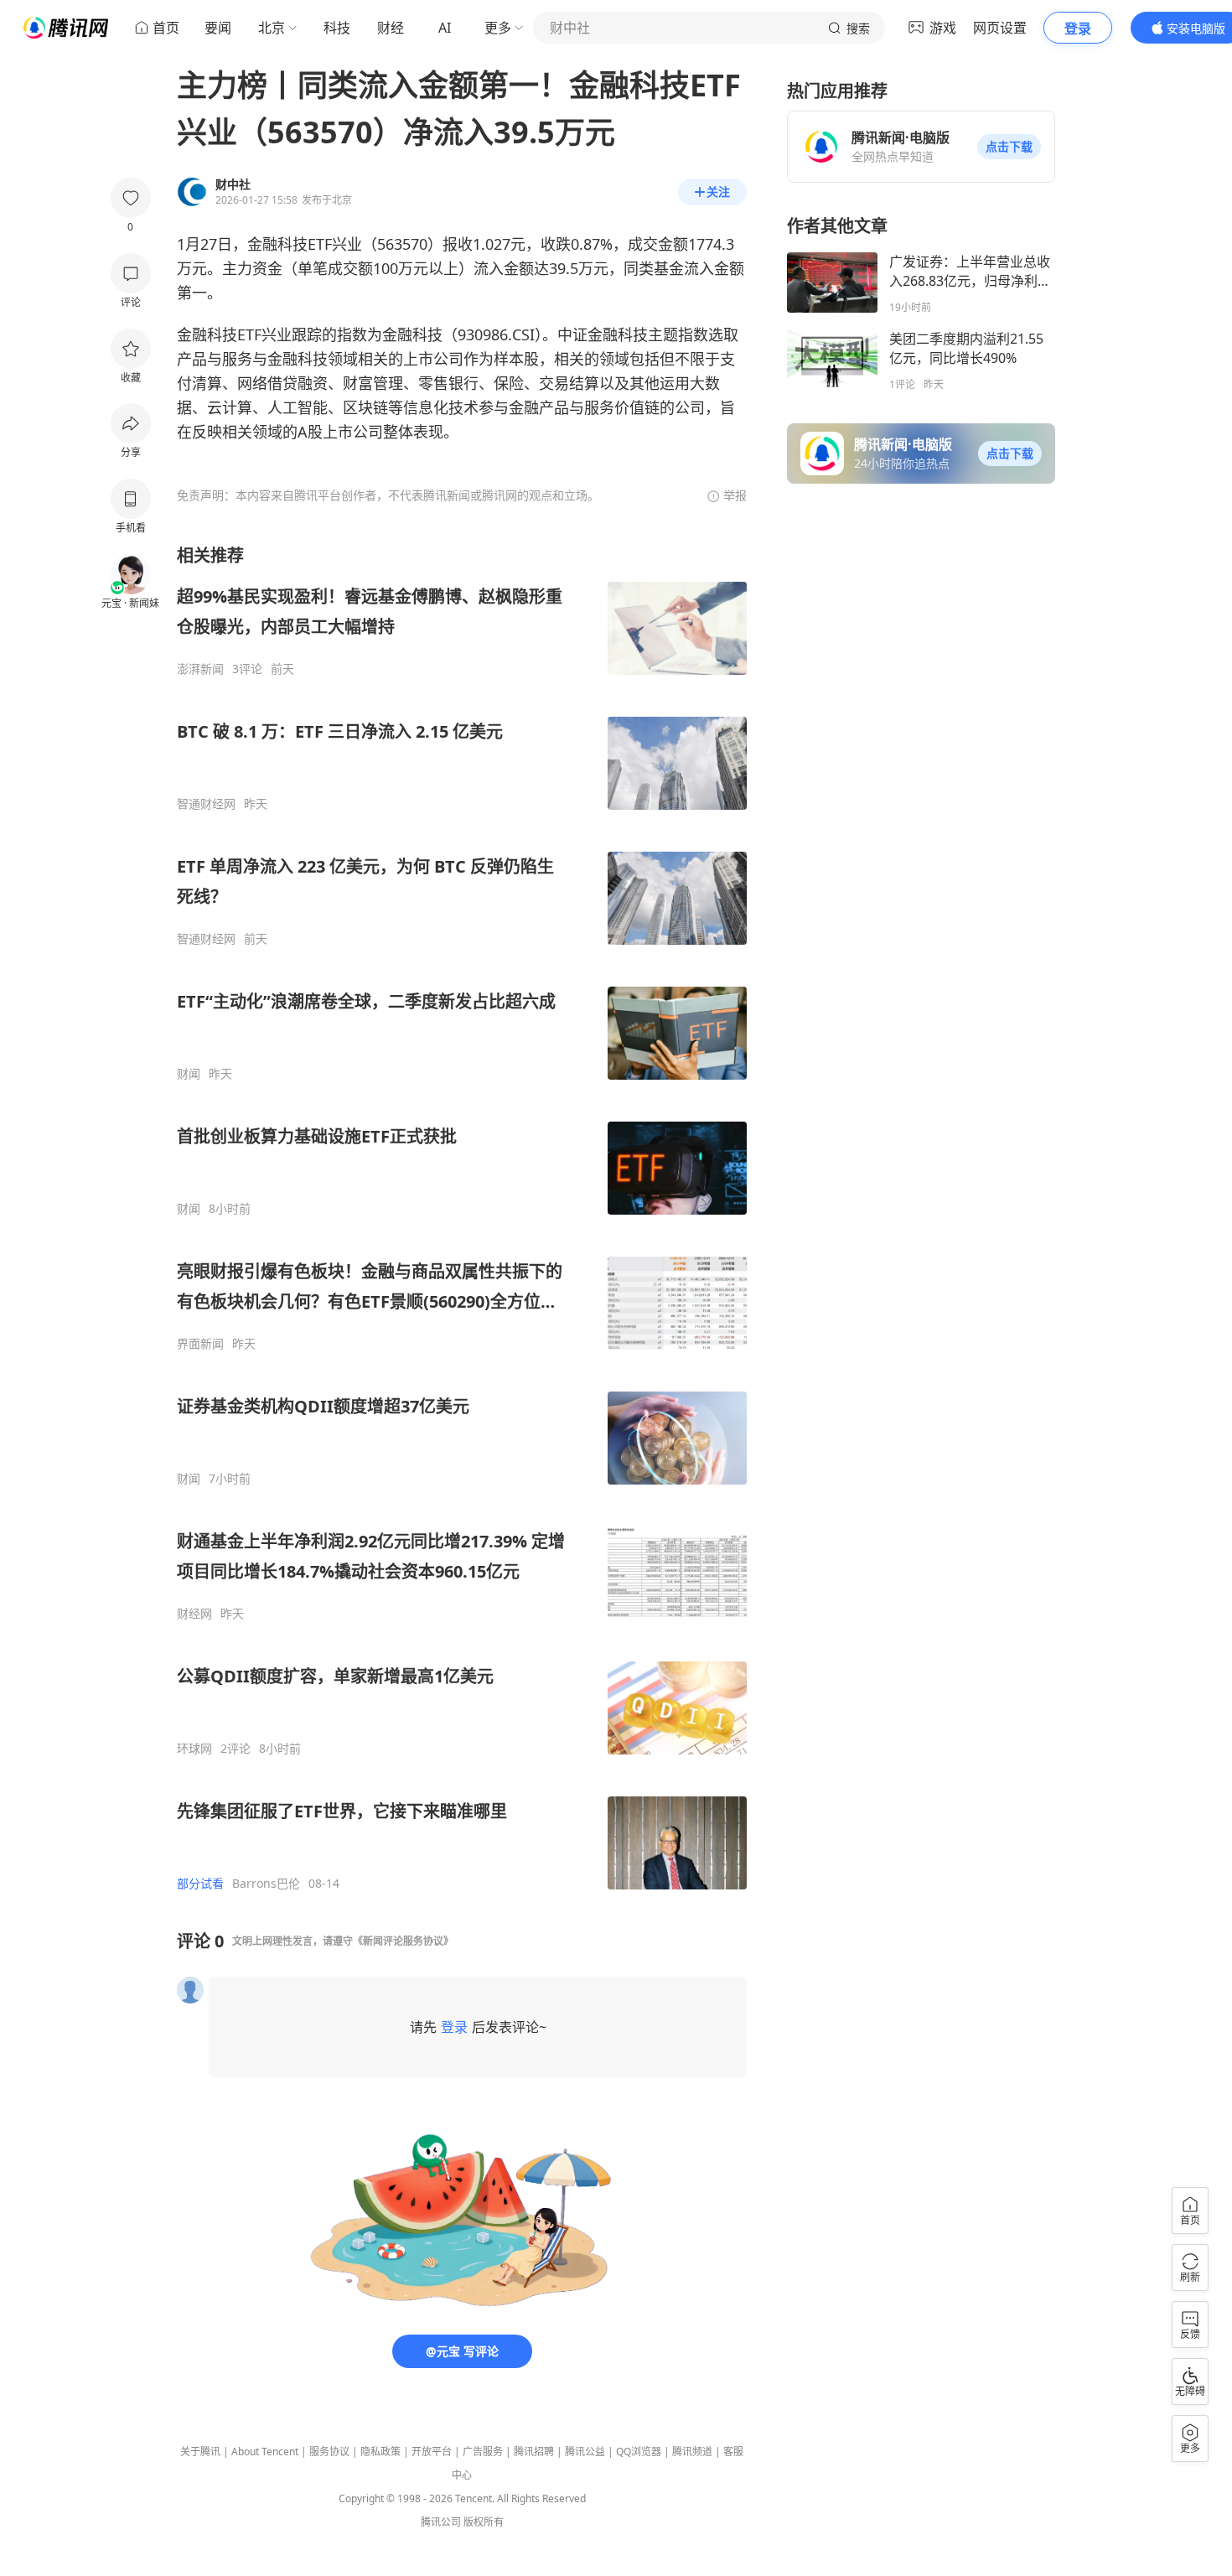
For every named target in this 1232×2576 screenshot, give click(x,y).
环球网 (194, 1749)
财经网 (194, 1614)
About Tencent (265, 2452)
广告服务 (483, 2452)
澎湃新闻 (200, 669)
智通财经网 (206, 804)
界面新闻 (200, 1344)
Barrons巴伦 (266, 1884)
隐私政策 (380, 2452)
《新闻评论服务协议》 (403, 1941)
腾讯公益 (585, 2452)
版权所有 (484, 2522)
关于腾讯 (200, 2452)
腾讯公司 (441, 2522)
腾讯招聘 (534, 2452)
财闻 (189, 1074)
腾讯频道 (692, 2452)
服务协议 (329, 2452)
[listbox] (462, 1218)
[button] (1009, 147)
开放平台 (432, 2452)
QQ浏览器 (639, 2452)
